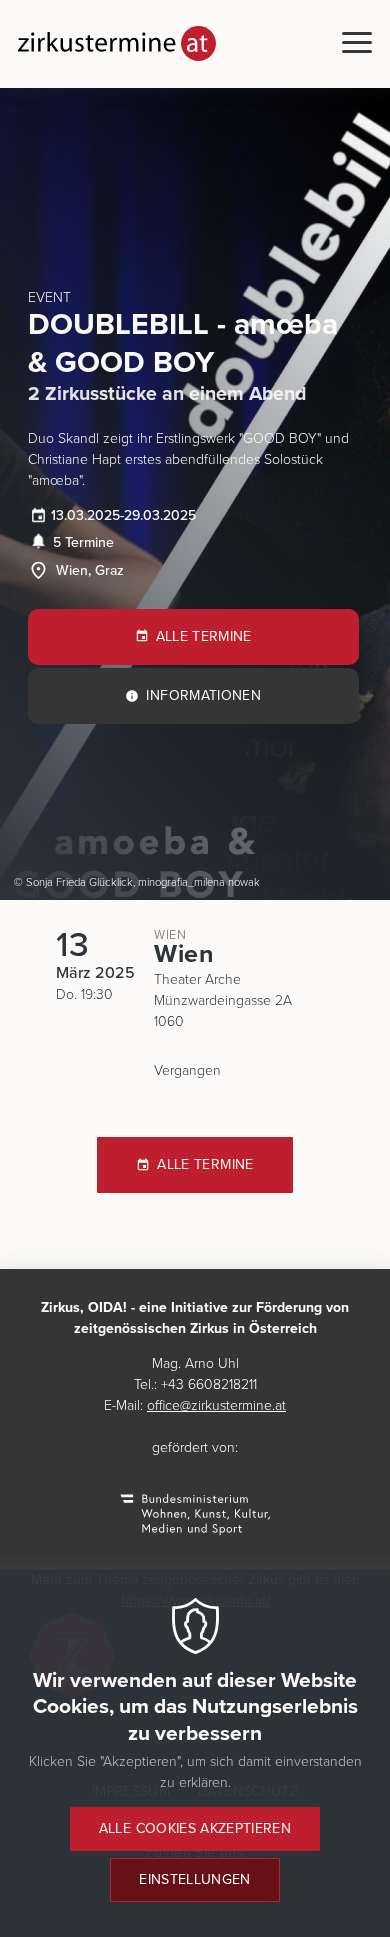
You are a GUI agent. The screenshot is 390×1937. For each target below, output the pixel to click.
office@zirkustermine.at (216, 1405)
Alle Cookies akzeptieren (195, 1828)
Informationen (203, 695)
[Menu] (357, 43)
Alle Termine (204, 636)
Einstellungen (195, 1879)
